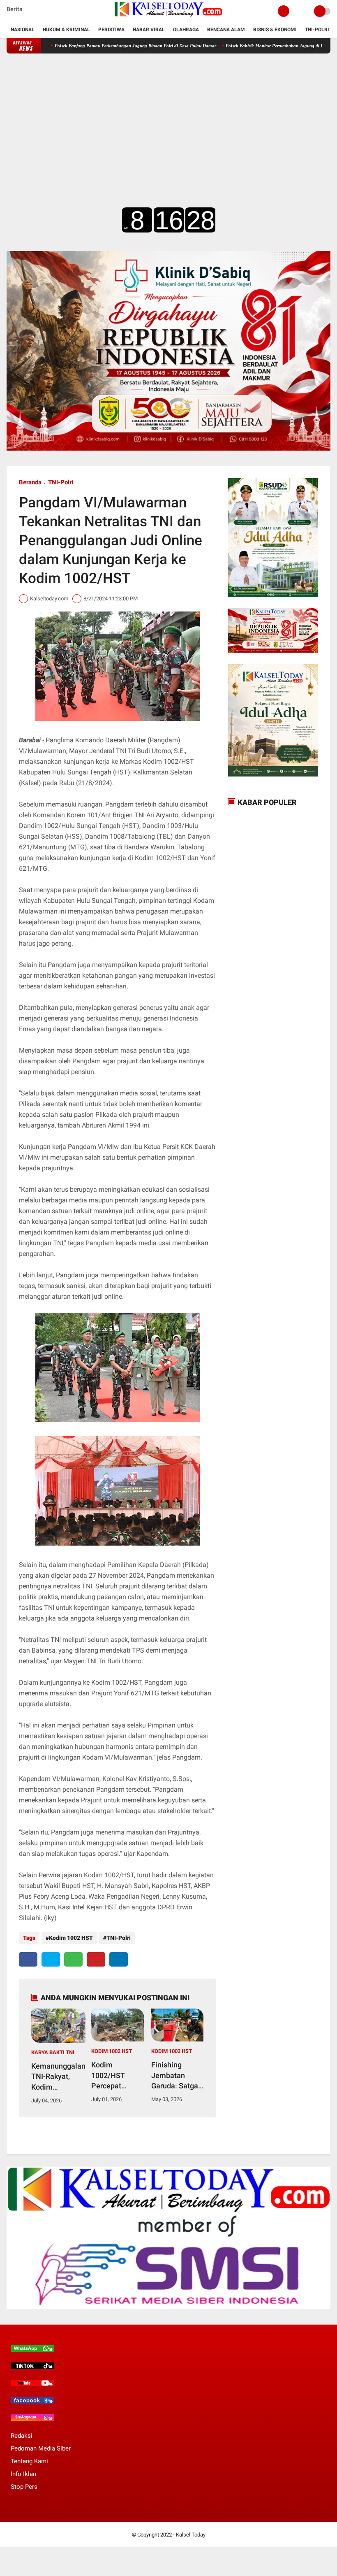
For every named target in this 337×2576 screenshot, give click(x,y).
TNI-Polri (317, 30)
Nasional (23, 30)
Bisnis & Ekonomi (275, 30)
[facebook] (28, 1959)
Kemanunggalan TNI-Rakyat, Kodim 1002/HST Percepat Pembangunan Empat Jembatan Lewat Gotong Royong (58, 2077)
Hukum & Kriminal (66, 30)
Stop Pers (24, 2487)
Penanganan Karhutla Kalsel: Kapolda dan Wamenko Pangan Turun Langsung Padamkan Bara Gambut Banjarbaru (153, 46)
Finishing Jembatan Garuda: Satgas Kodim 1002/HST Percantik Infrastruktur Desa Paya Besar (177, 2076)
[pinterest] (96, 1959)
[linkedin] (119, 1959)
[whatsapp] (73, 1959)
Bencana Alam (226, 30)
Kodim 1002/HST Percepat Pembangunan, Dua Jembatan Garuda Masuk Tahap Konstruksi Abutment (116, 2076)
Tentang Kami (29, 2461)
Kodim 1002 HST (71, 1938)
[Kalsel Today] (168, 17)
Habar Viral (149, 30)
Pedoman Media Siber (41, 2448)
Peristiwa (111, 30)
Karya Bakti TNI (53, 2052)
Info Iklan (23, 2474)
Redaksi (22, 2436)
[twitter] (51, 1959)
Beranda (30, 482)
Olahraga (186, 30)
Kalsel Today (191, 2535)
